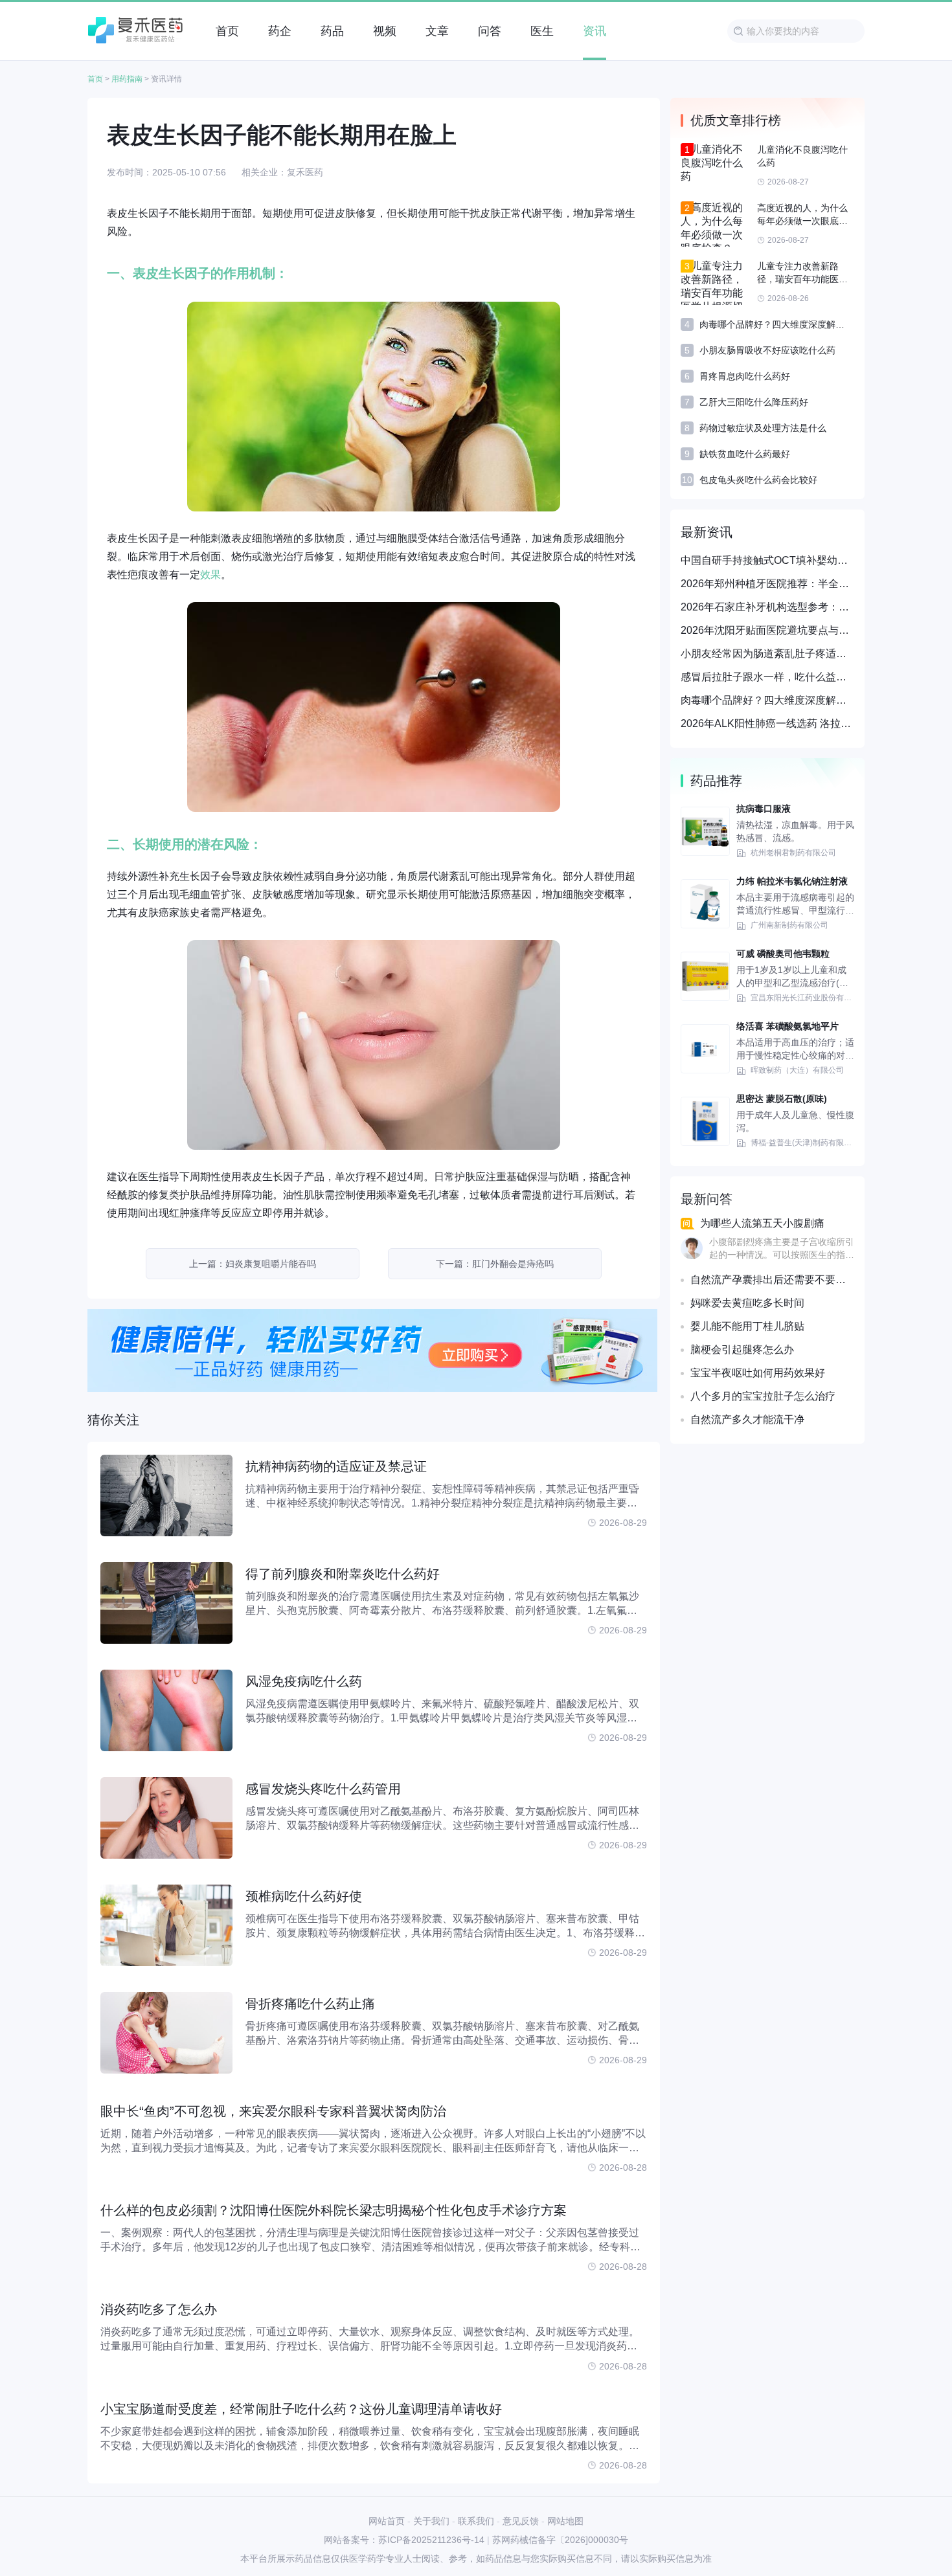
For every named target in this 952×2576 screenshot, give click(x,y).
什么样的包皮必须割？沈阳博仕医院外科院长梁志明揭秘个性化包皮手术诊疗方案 (334, 2210)
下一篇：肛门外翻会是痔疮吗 (495, 1264)
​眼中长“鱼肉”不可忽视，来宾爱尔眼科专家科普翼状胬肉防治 (273, 2111)
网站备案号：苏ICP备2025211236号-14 (404, 2540)
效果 (210, 575)
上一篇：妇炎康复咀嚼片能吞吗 (253, 1264)
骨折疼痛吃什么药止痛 (310, 2004)
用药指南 (127, 79)
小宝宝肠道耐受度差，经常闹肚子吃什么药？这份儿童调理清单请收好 (301, 2409)
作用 (236, 273)
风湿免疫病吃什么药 (304, 1681)
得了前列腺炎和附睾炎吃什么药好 (343, 1574)
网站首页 (387, 2521)
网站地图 (565, 2521)
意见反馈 (521, 2521)
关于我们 (431, 2521)
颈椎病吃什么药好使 (304, 1896)
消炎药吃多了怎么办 (159, 2309)
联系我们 (476, 2521)
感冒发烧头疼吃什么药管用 (323, 1789)
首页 (95, 79)
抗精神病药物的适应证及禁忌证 (336, 1466)
